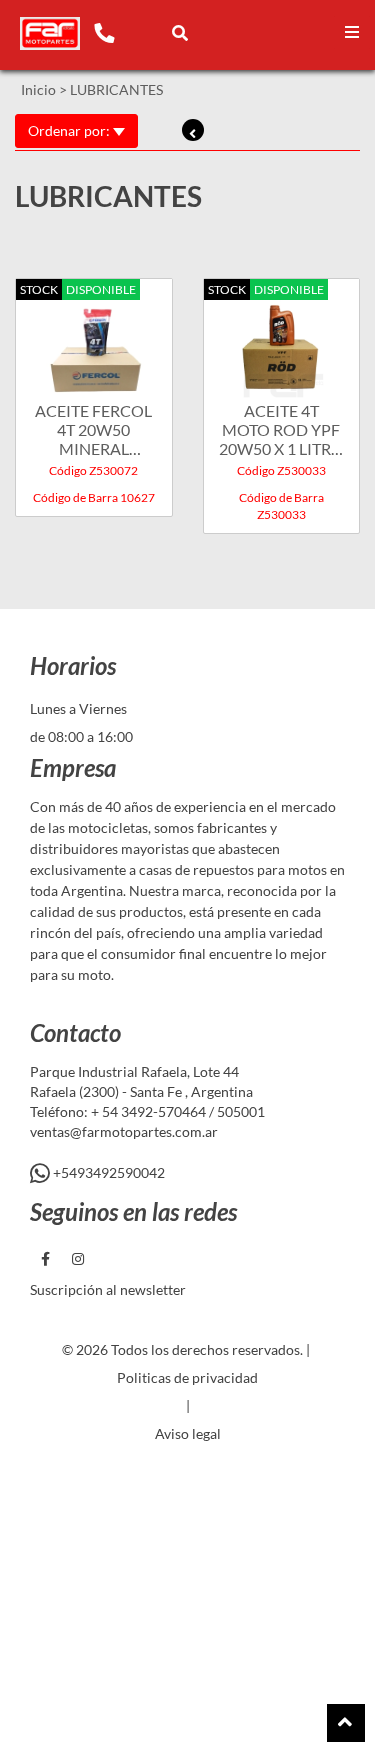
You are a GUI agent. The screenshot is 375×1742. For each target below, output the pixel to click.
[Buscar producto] (180, 32)
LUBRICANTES (116, 89)
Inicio (38, 89)
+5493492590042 (107, 1172)
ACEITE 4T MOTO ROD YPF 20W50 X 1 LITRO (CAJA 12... (281, 430)
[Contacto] (104, 32)
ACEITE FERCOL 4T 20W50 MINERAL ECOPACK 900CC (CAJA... (93, 430)
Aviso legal (188, 1433)
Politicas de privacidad (187, 1377)
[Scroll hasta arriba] (346, 1723)
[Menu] (352, 32)
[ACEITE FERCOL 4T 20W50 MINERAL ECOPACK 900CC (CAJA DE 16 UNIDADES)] (94, 341)
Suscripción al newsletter (108, 1289)
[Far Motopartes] (50, 34)
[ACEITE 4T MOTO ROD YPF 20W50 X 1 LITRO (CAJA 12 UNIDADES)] (282, 341)
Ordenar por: (70, 130)
